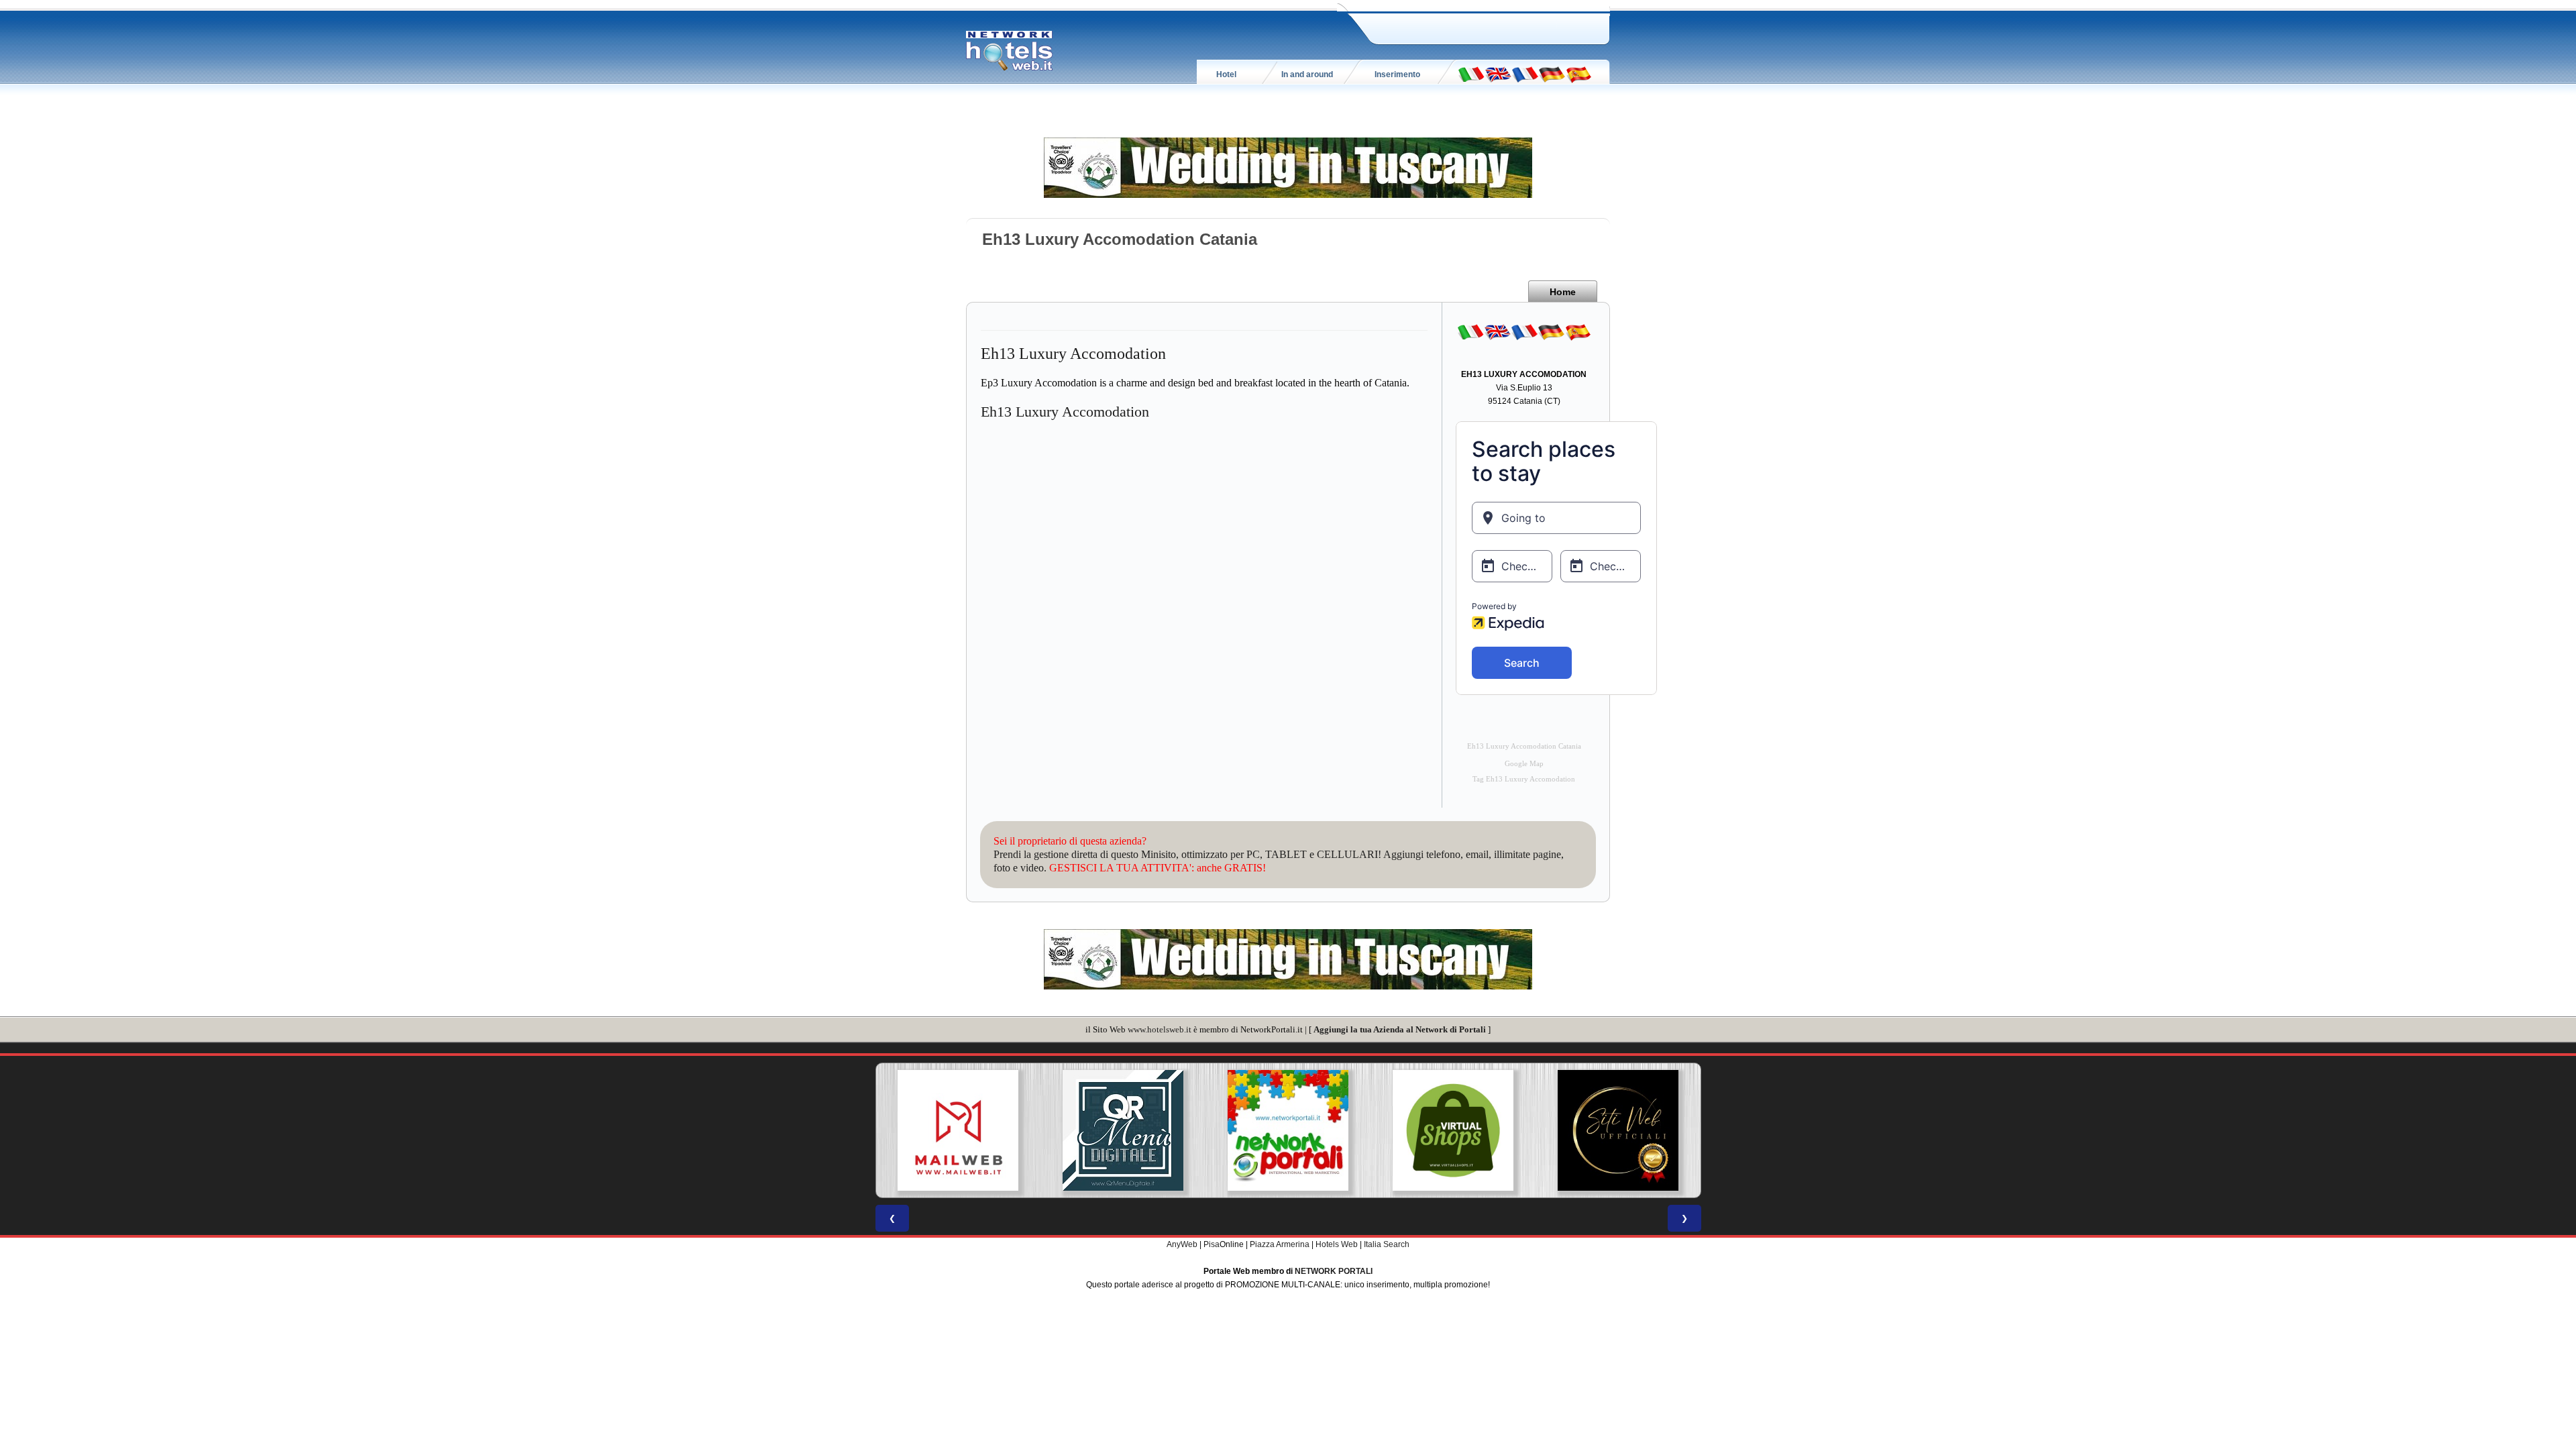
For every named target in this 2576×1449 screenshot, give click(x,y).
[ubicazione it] (1471, 74)
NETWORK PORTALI (1334, 1271)
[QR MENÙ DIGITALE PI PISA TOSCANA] (1123, 1130)
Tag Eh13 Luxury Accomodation (1524, 779)
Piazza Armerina (1280, 1244)
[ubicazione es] (1578, 74)
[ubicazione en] (1498, 74)
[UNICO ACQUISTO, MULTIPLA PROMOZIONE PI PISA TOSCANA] (1288, 1130)
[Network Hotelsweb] (1010, 51)
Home (1563, 292)
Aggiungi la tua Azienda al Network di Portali (1400, 1029)
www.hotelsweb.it (1160, 1029)
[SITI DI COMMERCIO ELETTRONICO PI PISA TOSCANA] (1453, 1130)
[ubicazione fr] (1525, 74)
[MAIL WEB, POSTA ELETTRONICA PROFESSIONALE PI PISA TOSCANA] (958, 1130)
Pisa (1212, 1244)
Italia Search (1387, 1244)
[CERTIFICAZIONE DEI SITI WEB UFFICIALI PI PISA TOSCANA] (1618, 1130)
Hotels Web (1337, 1244)
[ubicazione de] (1552, 74)
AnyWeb (1182, 1244)
